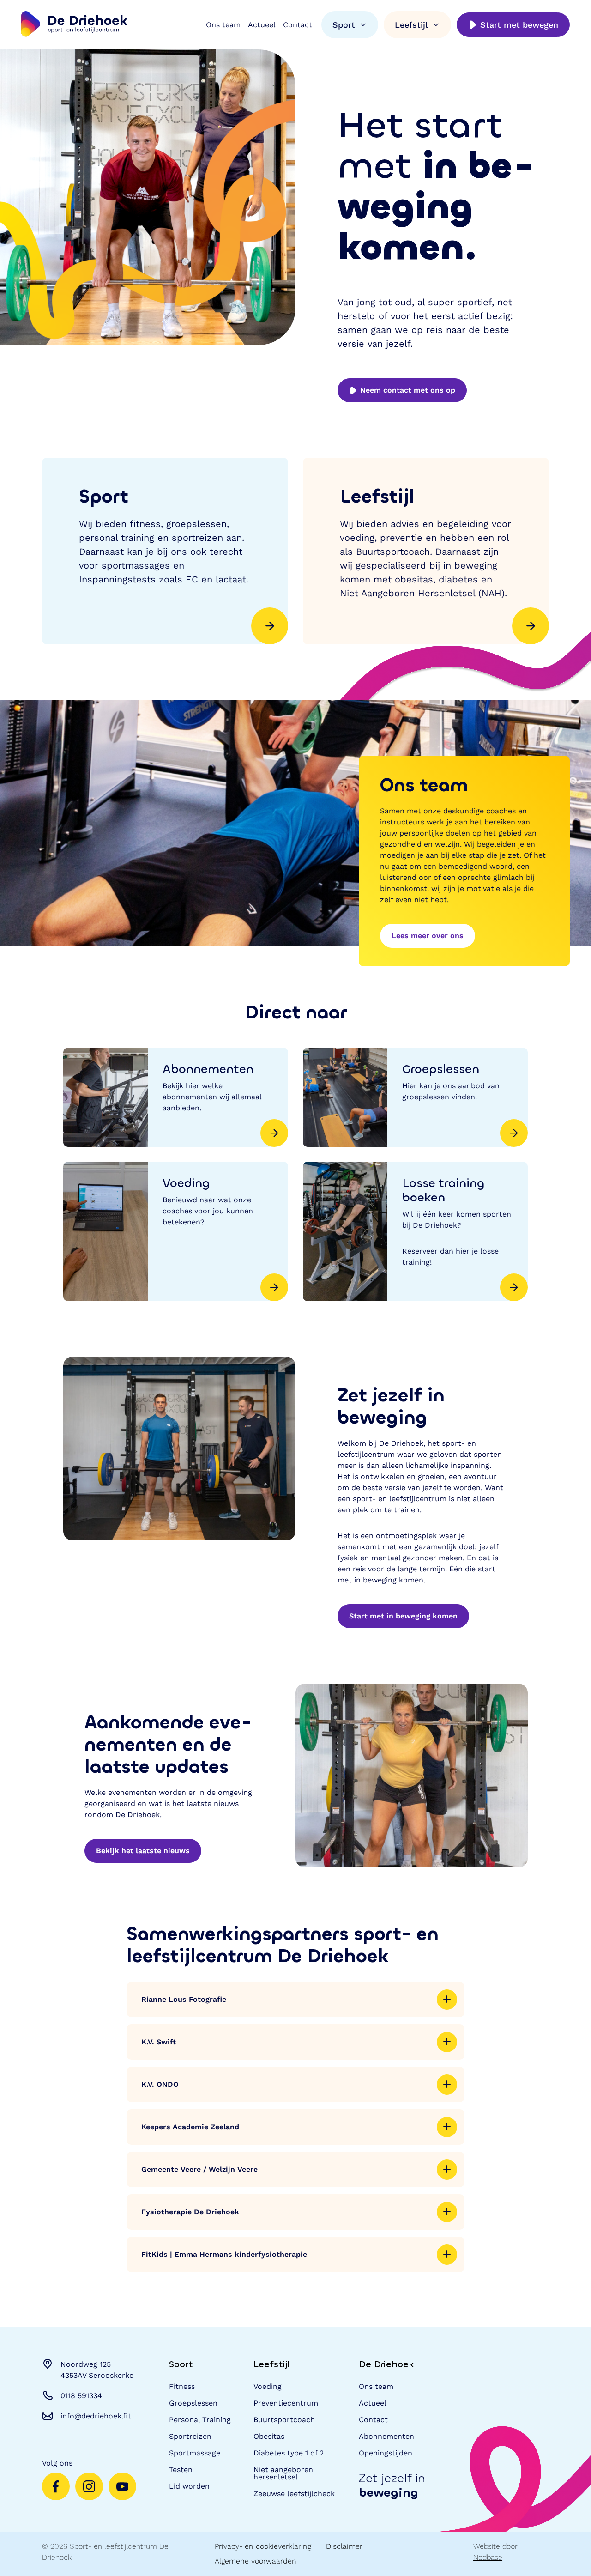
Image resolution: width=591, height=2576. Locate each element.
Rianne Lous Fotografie (184, 1999)
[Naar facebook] (56, 2486)
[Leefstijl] (426, 551)
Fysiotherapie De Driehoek (190, 2212)
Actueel (262, 25)
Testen (181, 2470)
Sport (344, 25)
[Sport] (165, 551)
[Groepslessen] (415, 1097)
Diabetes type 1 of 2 (289, 2453)
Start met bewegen (519, 25)
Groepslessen (193, 2403)
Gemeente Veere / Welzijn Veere (199, 2169)
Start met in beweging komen (403, 1616)
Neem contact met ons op (408, 390)
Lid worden (189, 2486)
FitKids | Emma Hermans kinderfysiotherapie (224, 2254)
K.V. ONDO (160, 2084)
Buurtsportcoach (284, 2420)
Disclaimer (344, 2546)
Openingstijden (386, 2453)
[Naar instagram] (89, 2486)
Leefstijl (411, 25)
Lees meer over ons (428, 936)
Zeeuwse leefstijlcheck (294, 2494)
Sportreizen (190, 2436)
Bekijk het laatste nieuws (143, 1851)
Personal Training (200, 2420)
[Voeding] (176, 1231)
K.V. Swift (159, 2042)
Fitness (182, 2386)
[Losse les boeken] (415, 1231)
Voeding (268, 2386)
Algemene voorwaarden (256, 2561)
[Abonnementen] (176, 1097)
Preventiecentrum (286, 2403)
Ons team (223, 25)
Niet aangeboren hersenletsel (283, 2473)
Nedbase (488, 2557)
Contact (298, 25)
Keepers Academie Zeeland (190, 2127)
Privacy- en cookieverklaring (263, 2546)
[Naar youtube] (122, 2486)
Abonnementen (386, 2436)
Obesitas (269, 2436)
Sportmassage (195, 2453)
